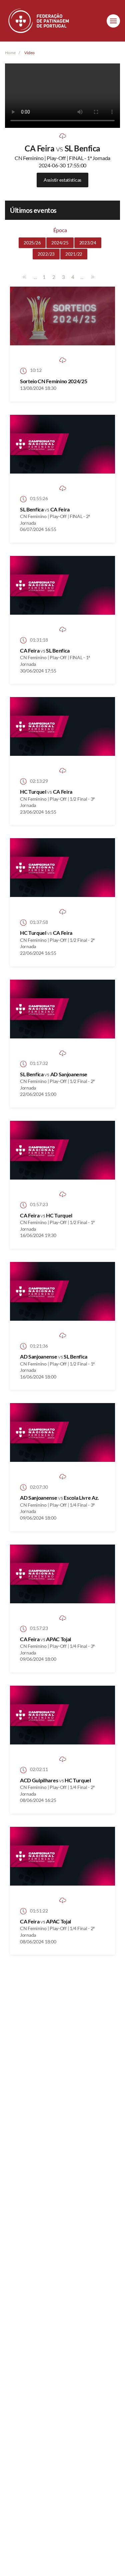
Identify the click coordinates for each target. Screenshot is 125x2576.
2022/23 (46, 254)
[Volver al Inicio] (39, 21)
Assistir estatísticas (62, 180)
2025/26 (32, 243)
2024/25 (60, 243)
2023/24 (88, 243)
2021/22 (74, 254)
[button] (113, 21)
